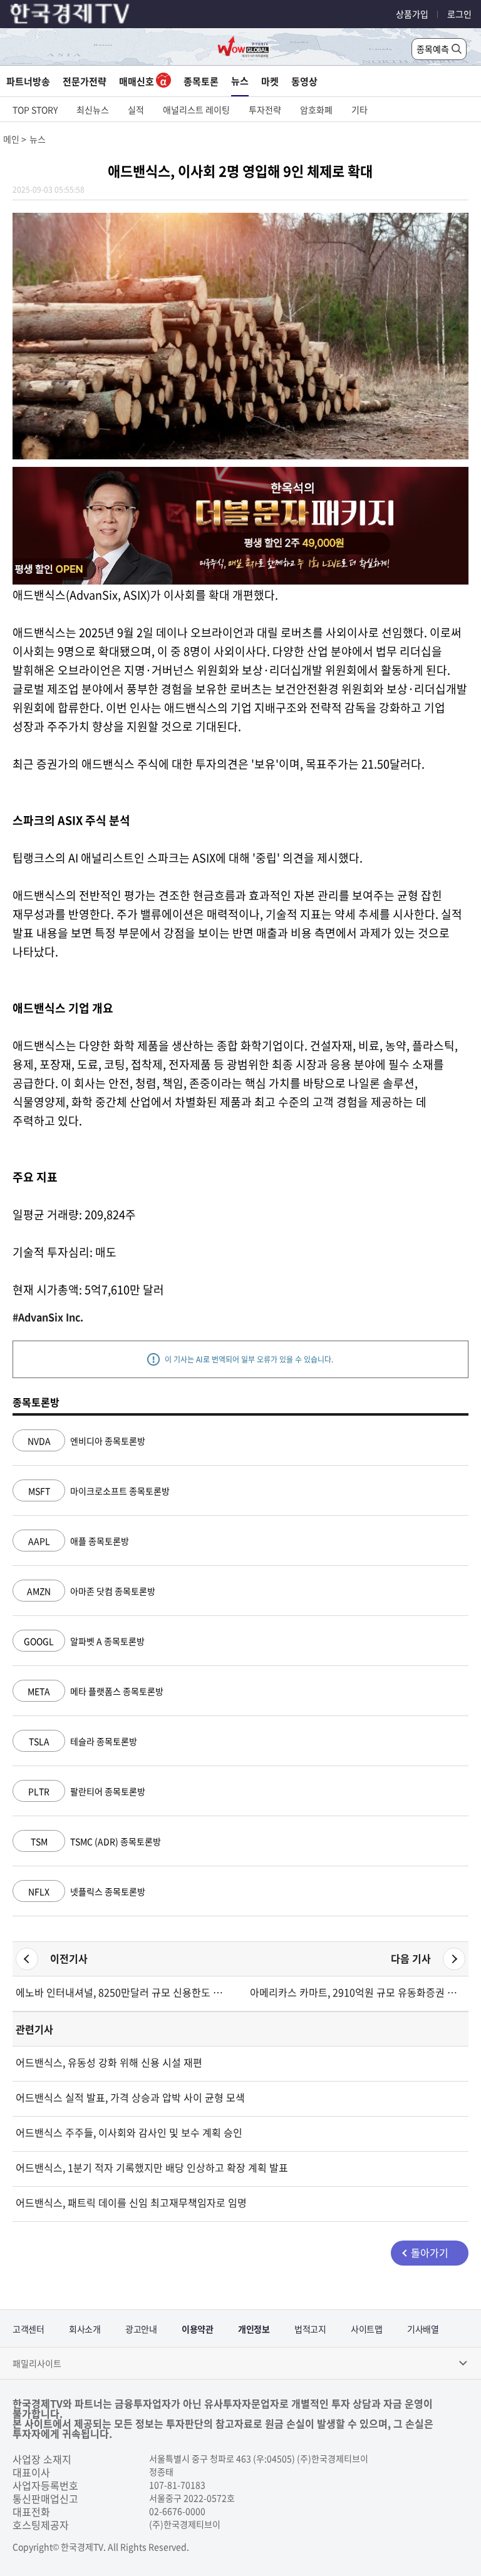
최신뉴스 (93, 110)
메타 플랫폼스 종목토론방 (96, 1691)
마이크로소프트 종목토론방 (99, 1491)
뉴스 (240, 81)
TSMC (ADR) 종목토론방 (96, 1841)
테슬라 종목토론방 (83, 1741)
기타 (359, 110)
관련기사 (34, 2029)
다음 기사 (411, 1958)
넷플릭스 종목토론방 (87, 1891)
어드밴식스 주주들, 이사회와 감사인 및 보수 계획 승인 (129, 2132)
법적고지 (310, 2329)
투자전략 (265, 110)
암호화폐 (316, 110)
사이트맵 (366, 2329)
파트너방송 (28, 81)
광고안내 (141, 2329)
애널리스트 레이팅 (196, 110)
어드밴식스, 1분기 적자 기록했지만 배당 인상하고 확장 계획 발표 (152, 2167)
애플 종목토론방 (79, 1541)
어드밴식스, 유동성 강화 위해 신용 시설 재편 (109, 2062)
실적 (136, 110)
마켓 (270, 81)
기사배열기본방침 (423, 2335)
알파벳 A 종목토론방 (84, 1641)
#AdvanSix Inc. (48, 1317)
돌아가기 (430, 2252)
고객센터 (28, 2329)
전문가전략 (85, 81)
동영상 (304, 81)
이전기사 (69, 1958)
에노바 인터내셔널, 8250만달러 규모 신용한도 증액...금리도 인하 (123, 1992)
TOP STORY (35, 110)
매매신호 (137, 81)
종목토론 (201, 81)
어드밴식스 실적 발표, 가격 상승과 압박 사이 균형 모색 (130, 2097)
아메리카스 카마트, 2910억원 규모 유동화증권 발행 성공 (358, 1992)
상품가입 (412, 14)
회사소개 (85, 2329)
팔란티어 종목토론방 (87, 1791)
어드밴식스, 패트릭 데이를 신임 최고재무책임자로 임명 (131, 2202)
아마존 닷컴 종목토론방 (91, 1591)
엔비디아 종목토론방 (86, 1441)
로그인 (459, 14)
